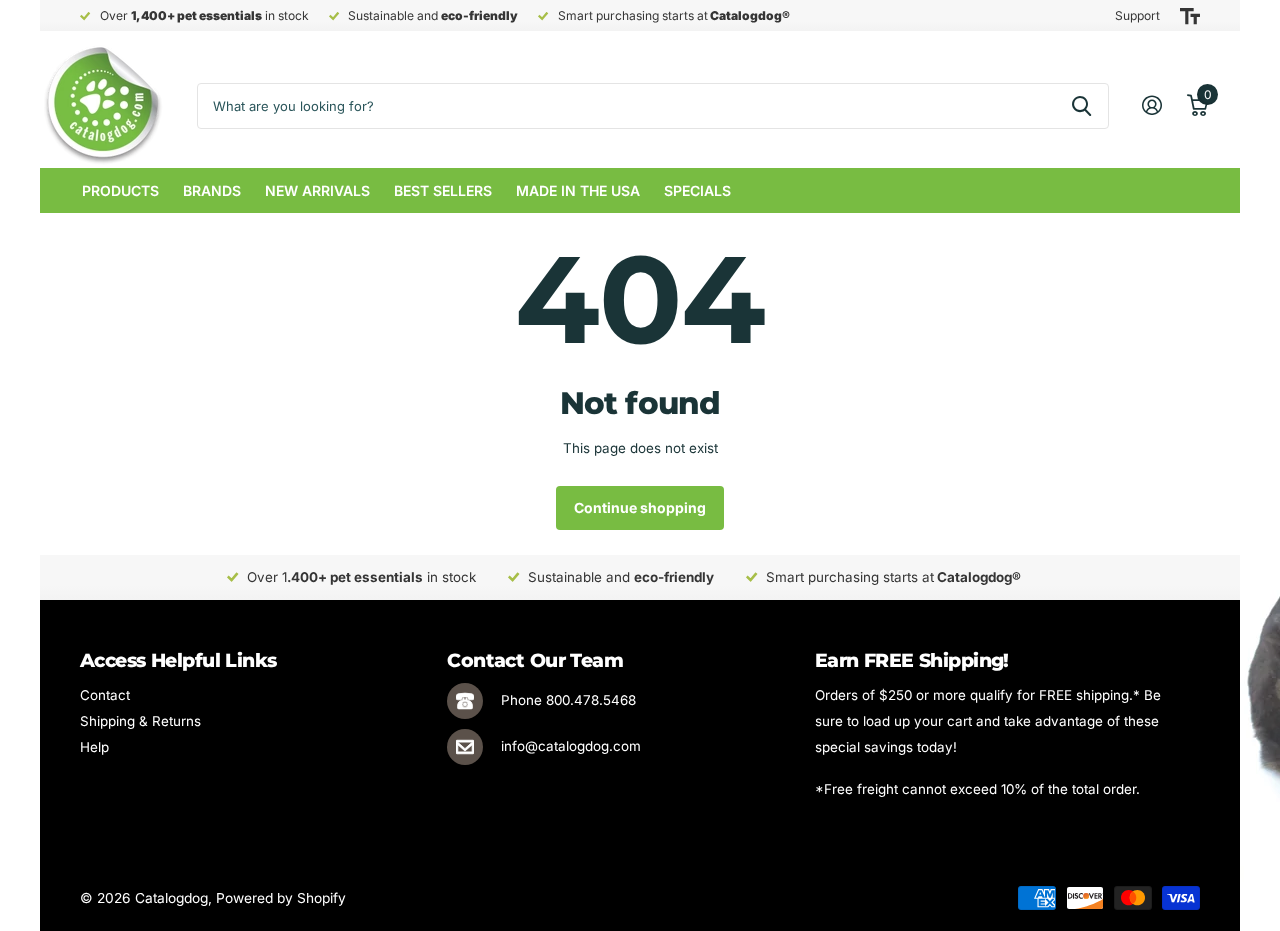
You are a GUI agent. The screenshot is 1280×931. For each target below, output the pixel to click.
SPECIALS (697, 190)
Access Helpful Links (178, 660)
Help (94, 747)
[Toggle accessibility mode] (1190, 16)
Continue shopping (640, 507)
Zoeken (1081, 106)
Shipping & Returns (140, 721)
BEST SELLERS (443, 190)
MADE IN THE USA (578, 190)
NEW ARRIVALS (317, 190)
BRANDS (212, 190)
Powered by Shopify (281, 898)
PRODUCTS (120, 190)
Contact (105, 695)
